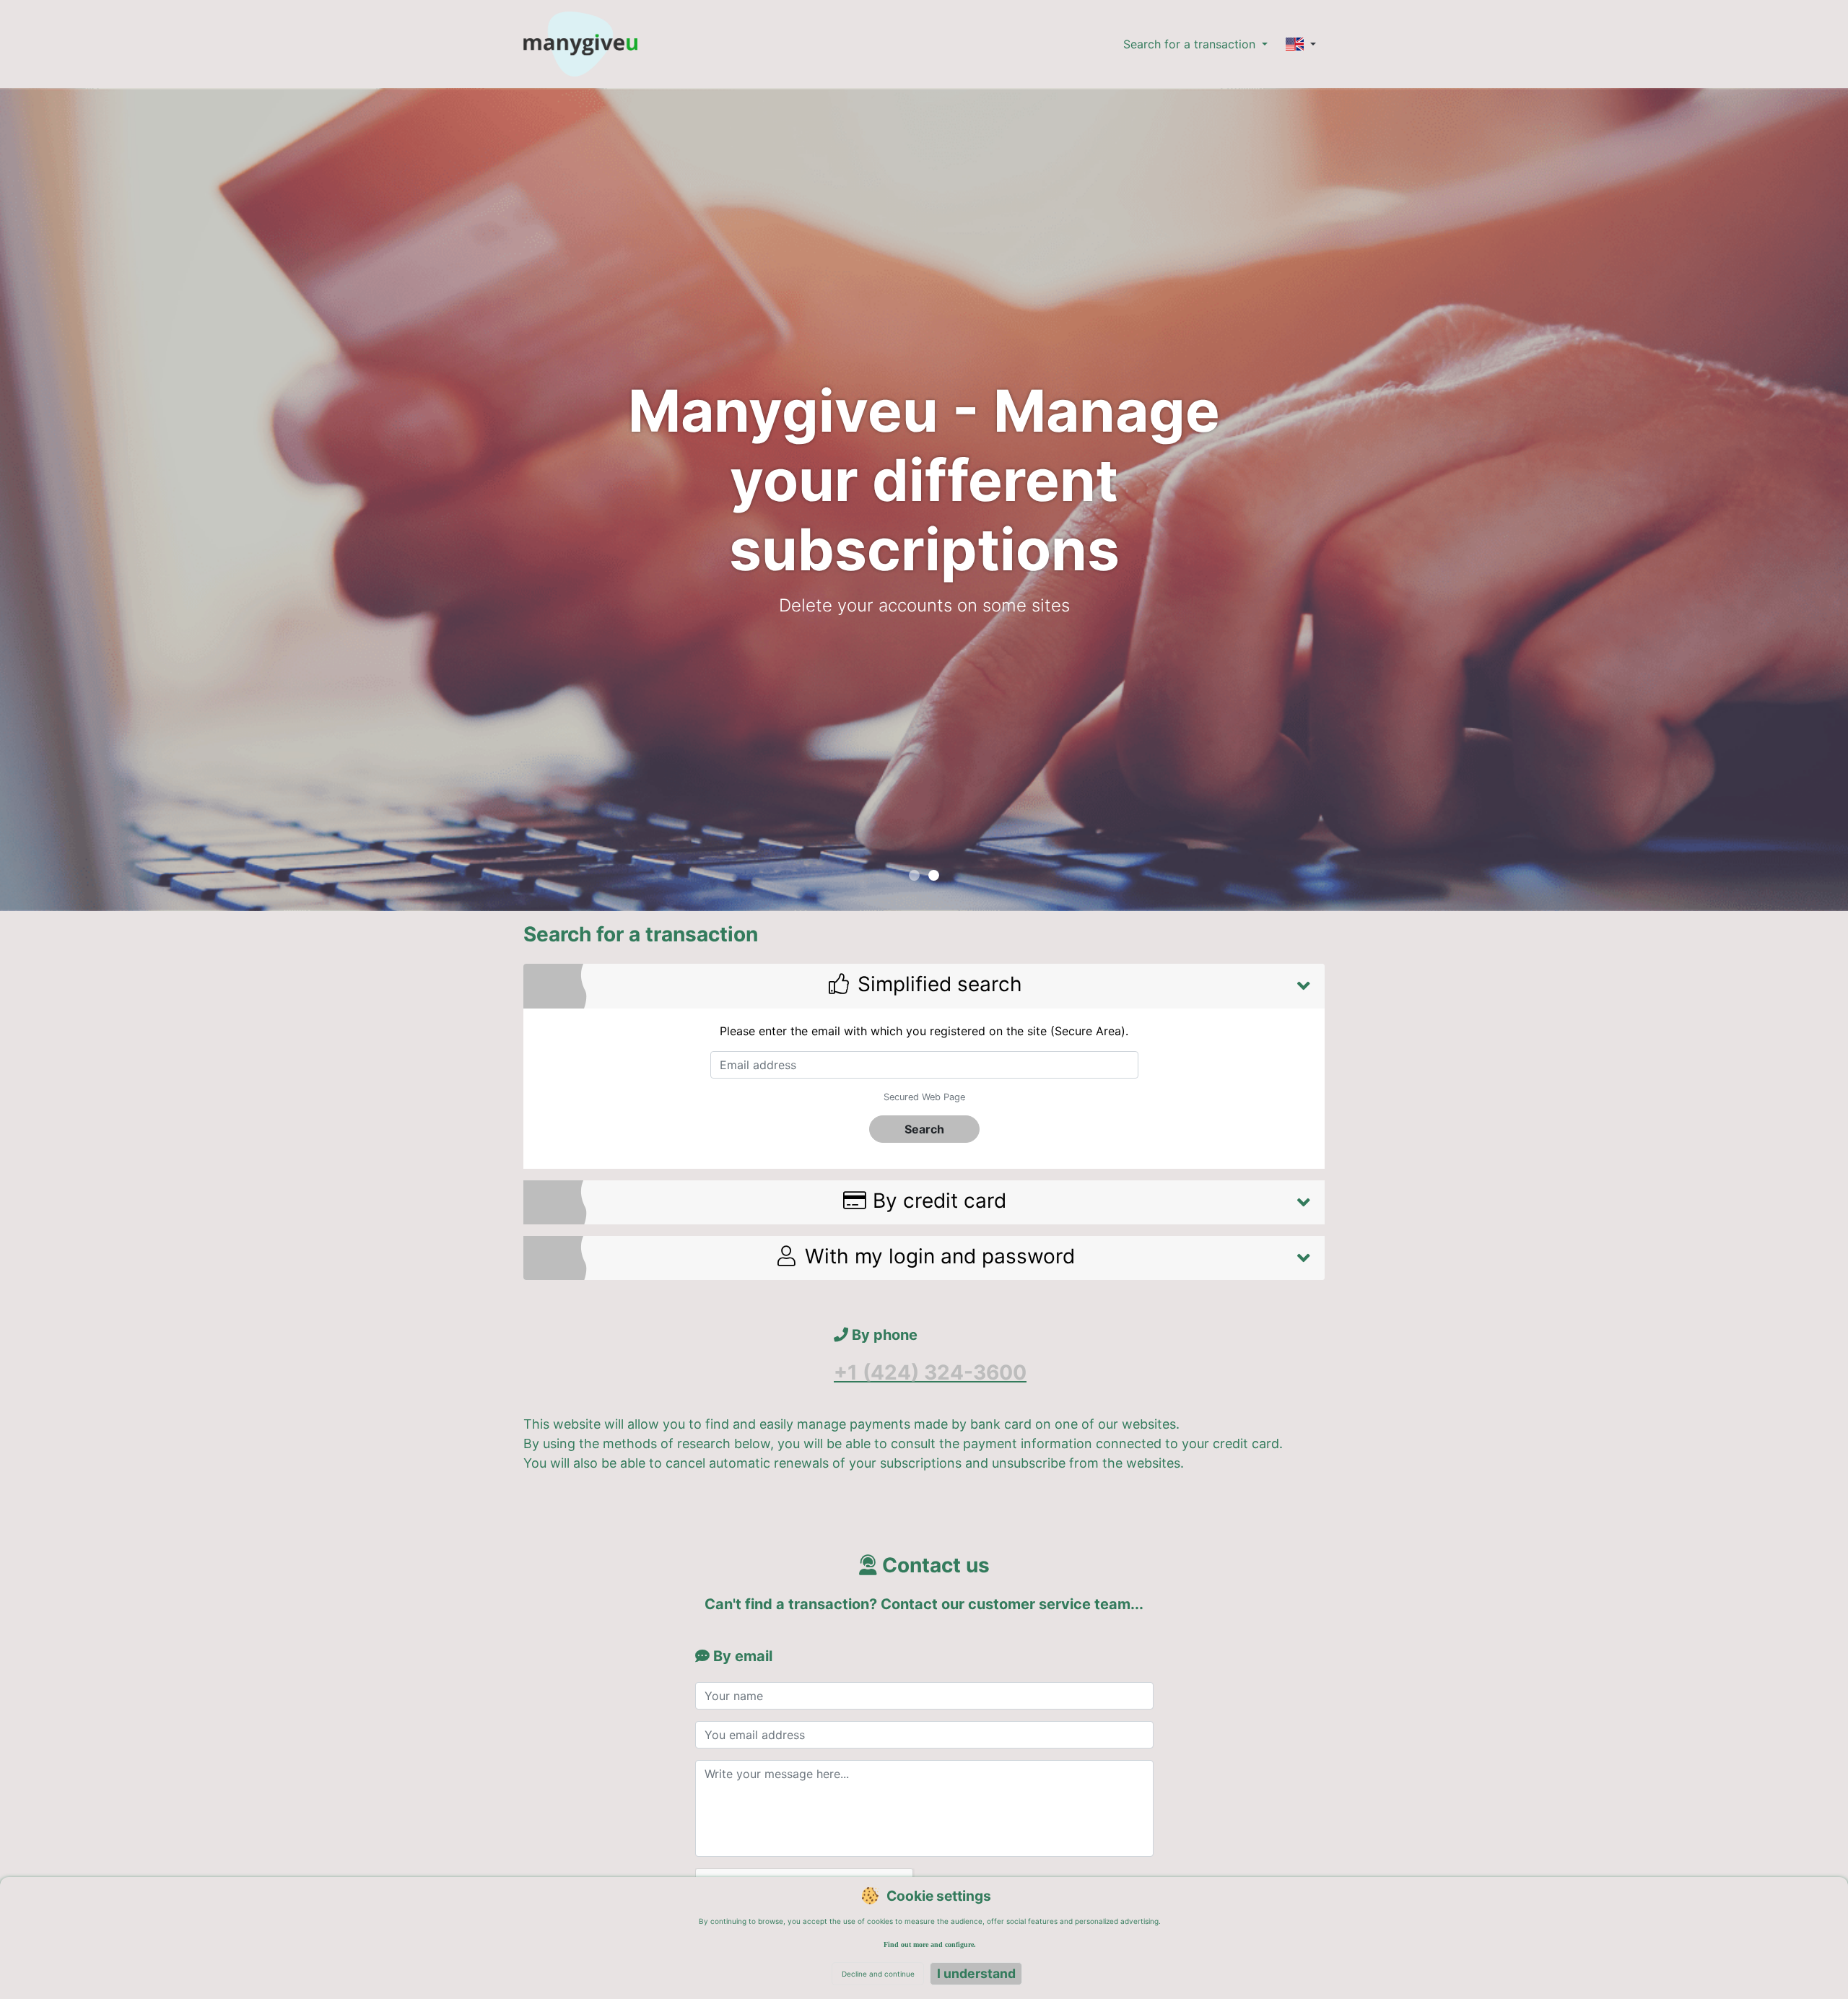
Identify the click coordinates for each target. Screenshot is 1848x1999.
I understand (976, 1973)
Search (924, 1129)
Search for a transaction (1191, 44)
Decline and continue (878, 1974)
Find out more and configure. (930, 1944)
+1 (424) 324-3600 (930, 1372)
